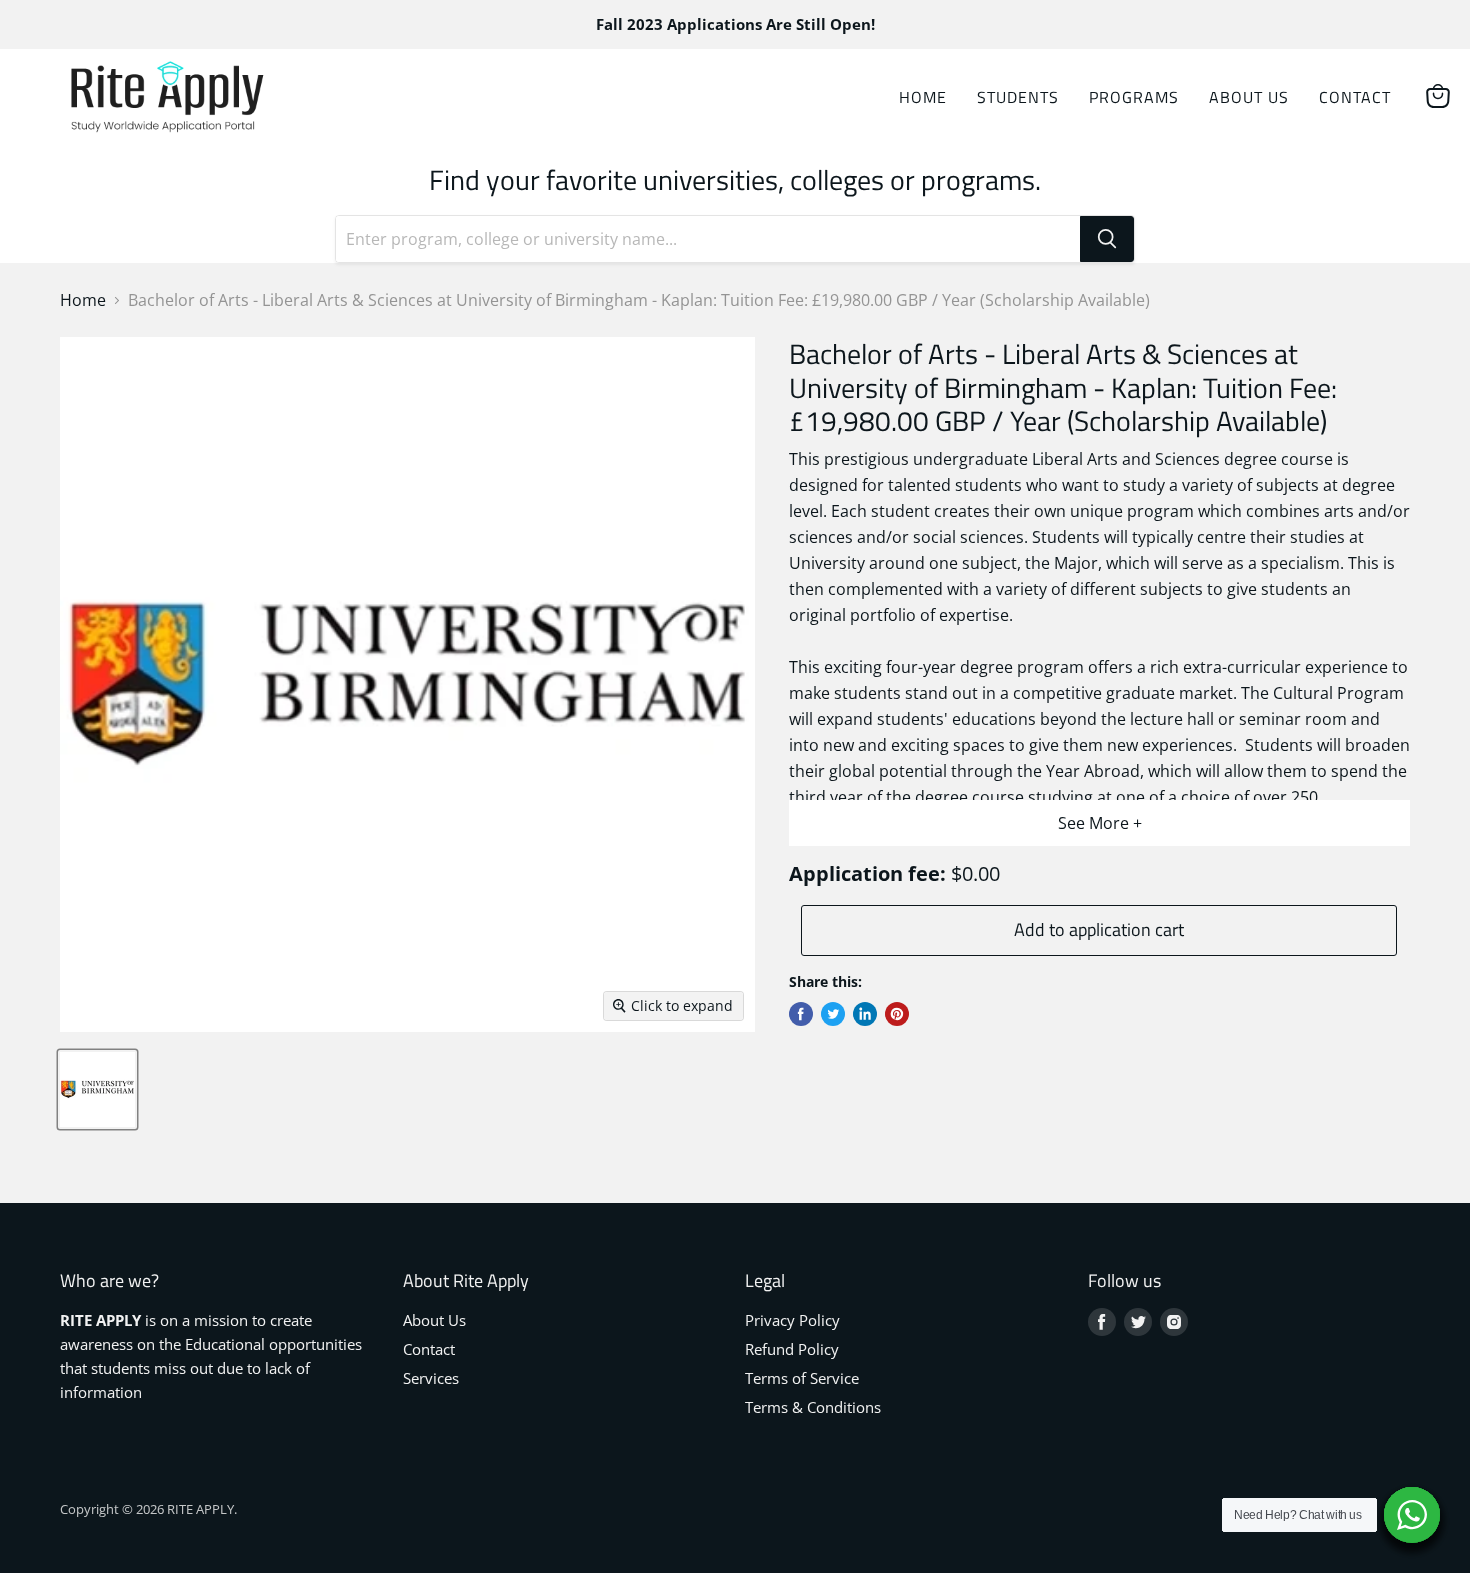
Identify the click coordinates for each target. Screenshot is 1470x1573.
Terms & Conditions (813, 1407)
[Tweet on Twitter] (833, 1014)
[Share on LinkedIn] (865, 1014)
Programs (1134, 97)
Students (1018, 97)
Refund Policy (792, 1349)
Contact (1355, 97)
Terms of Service (802, 1378)
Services (431, 1378)
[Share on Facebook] (801, 1014)
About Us (1249, 97)
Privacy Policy (792, 1320)
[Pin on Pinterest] (897, 1014)
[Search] (1107, 239)
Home (923, 97)
